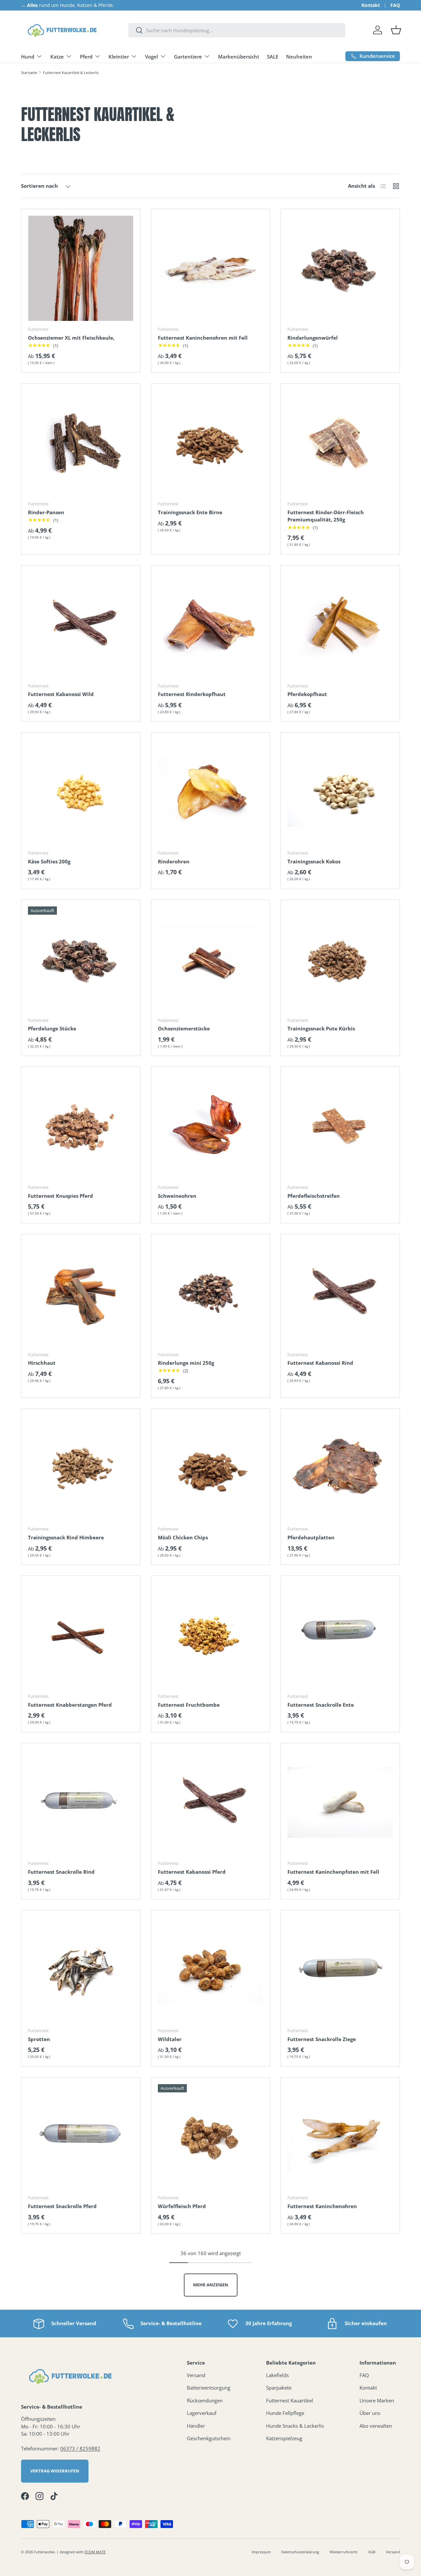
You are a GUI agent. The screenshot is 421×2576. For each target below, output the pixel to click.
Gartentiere (188, 57)
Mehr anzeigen (211, 2285)
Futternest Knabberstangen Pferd (70, 1705)
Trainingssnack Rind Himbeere (66, 1537)
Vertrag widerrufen (55, 2471)
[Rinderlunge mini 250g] (211, 1294)
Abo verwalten (376, 2426)
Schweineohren (177, 1196)
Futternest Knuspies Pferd (61, 1196)
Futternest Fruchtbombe (189, 1705)
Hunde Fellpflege (285, 2413)
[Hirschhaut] (81, 1294)
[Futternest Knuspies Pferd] (81, 1126)
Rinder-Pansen (46, 512)
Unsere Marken (377, 2400)
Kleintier (119, 57)
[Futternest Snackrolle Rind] (81, 1803)
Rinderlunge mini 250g (186, 1363)
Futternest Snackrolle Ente (321, 1705)
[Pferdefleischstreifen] (340, 1126)
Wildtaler (170, 2039)
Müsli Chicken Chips (183, 1537)
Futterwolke (44, 2552)
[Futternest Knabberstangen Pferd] (81, 1635)
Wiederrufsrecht (344, 2552)
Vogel (151, 57)
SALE (273, 57)
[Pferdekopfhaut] (340, 625)
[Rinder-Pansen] (81, 443)
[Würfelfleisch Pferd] (211, 2137)
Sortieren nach (39, 186)
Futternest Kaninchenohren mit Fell (203, 338)
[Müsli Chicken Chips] (211, 1468)
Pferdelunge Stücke (52, 1028)
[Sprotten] (81, 1970)
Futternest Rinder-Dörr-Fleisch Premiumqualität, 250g (326, 516)
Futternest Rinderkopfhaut (192, 694)
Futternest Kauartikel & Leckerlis (71, 72)
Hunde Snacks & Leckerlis (295, 2426)
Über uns (370, 2413)
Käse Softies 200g (49, 861)
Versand (196, 2375)
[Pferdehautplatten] (340, 1468)
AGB (372, 2552)
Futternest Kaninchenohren (322, 2206)
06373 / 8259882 (80, 2448)
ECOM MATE (95, 2552)
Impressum (261, 2552)
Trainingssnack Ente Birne (190, 512)
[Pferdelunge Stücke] (81, 959)
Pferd (86, 57)
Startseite (29, 72)
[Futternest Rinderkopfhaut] (211, 625)
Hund (28, 57)
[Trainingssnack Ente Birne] (211, 443)
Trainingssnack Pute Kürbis (321, 1028)
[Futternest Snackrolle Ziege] (340, 1970)
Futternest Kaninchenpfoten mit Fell (333, 1872)
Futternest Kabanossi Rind (320, 1363)
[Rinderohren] (211, 792)
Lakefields (277, 2375)
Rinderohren (174, 861)
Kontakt (371, 5)
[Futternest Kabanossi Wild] (81, 625)
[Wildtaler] (211, 1970)
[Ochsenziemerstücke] (211, 959)
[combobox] (237, 30)
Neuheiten (299, 57)
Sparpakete (279, 2388)
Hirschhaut (42, 1363)
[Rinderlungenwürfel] (340, 268)
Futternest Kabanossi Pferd (192, 1872)
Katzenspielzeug (284, 2438)
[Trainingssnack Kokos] (340, 792)
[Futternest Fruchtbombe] (211, 1635)
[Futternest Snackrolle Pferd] (81, 2137)
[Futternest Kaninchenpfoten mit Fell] (340, 1803)
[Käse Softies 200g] (81, 792)
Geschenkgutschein (209, 2438)
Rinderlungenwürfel (313, 338)
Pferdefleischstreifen (314, 1196)
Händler (196, 2426)
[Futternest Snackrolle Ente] (340, 1635)
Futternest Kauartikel (290, 2400)
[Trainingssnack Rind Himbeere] (81, 1468)
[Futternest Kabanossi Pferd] (211, 1803)
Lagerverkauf (202, 2413)
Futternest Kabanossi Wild (61, 694)
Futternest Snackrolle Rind (61, 1872)
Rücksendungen (205, 2400)
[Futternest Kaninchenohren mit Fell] (211, 268)
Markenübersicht (239, 57)
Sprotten (39, 2039)
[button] (396, 30)
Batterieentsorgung (209, 2388)
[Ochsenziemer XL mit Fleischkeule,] (81, 268)
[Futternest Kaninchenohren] (340, 2137)
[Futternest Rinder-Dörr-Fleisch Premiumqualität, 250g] (340, 443)
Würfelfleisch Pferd (182, 2206)
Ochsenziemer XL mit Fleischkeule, (71, 338)
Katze (57, 57)
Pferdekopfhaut (307, 694)
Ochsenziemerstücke (184, 1028)
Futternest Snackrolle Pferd (62, 2206)
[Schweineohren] (211, 1126)
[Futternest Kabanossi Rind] (340, 1294)
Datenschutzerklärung (300, 2552)
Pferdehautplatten (311, 1537)
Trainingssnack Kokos (314, 861)
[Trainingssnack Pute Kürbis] (340, 959)
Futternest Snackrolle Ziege (322, 2039)
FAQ (395, 5)
